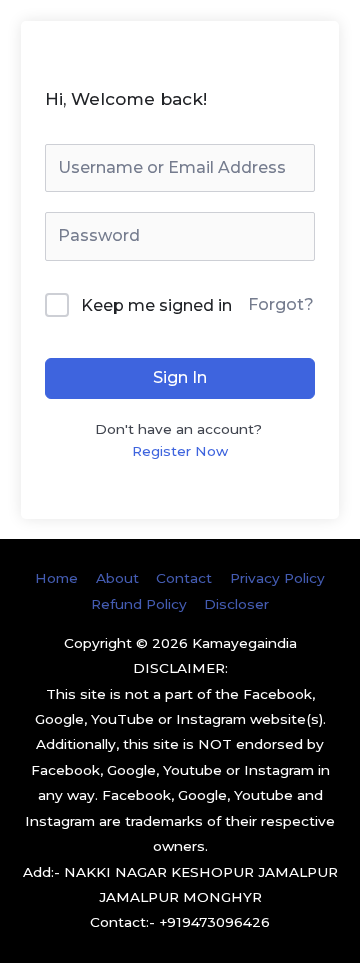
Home (56, 578)
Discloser (236, 604)
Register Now (180, 451)
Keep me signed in (156, 305)
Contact (184, 578)
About (117, 578)
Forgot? (281, 304)
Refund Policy (139, 604)
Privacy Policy (277, 578)
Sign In (180, 377)
